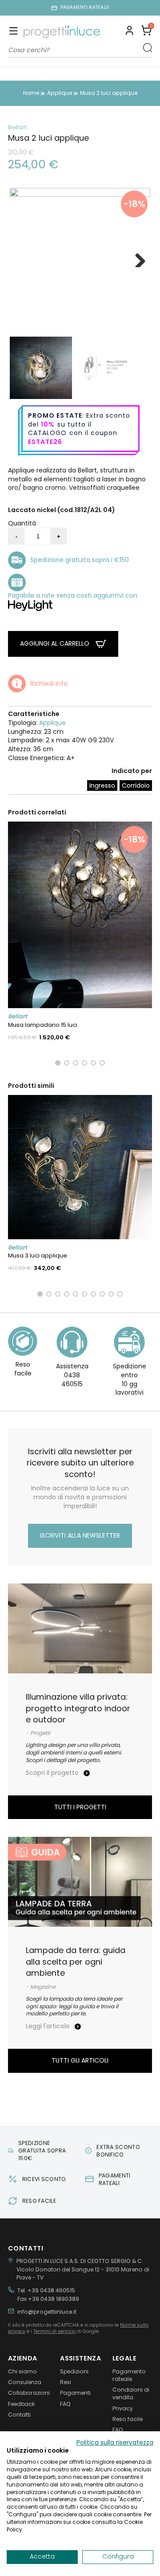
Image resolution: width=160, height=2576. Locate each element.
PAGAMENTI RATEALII (85, 8)
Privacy (123, 2408)
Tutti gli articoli (80, 2060)
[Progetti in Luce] (62, 32)
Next (137, 258)
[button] (146, 32)
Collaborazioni (28, 2393)
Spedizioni (74, 2371)
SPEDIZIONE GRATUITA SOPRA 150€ (42, 2151)
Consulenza (25, 2382)
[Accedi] (130, 32)
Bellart (17, 127)
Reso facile (128, 2419)
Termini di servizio (54, 2331)
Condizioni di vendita (131, 2393)
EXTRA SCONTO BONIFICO (118, 2151)
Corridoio (136, 785)
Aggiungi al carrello (56, 643)
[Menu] (14, 32)
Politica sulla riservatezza (115, 2443)
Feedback (21, 2404)
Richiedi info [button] (49, 684)
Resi (66, 2382)
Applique (52, 723)
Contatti (19, 2415)
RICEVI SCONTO (44, 2179)
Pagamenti (75, 2393)
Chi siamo (22, 2371)
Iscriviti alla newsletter (80, 1535)
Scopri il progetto (53, 1773)
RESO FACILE (39, 2201)
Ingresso (102, 785)
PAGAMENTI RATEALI (115, 2179)
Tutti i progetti (80, 1807)
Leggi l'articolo (49, 2026)
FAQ (65, 2404)
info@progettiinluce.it (47, 2312)
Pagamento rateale (129, 2375)
